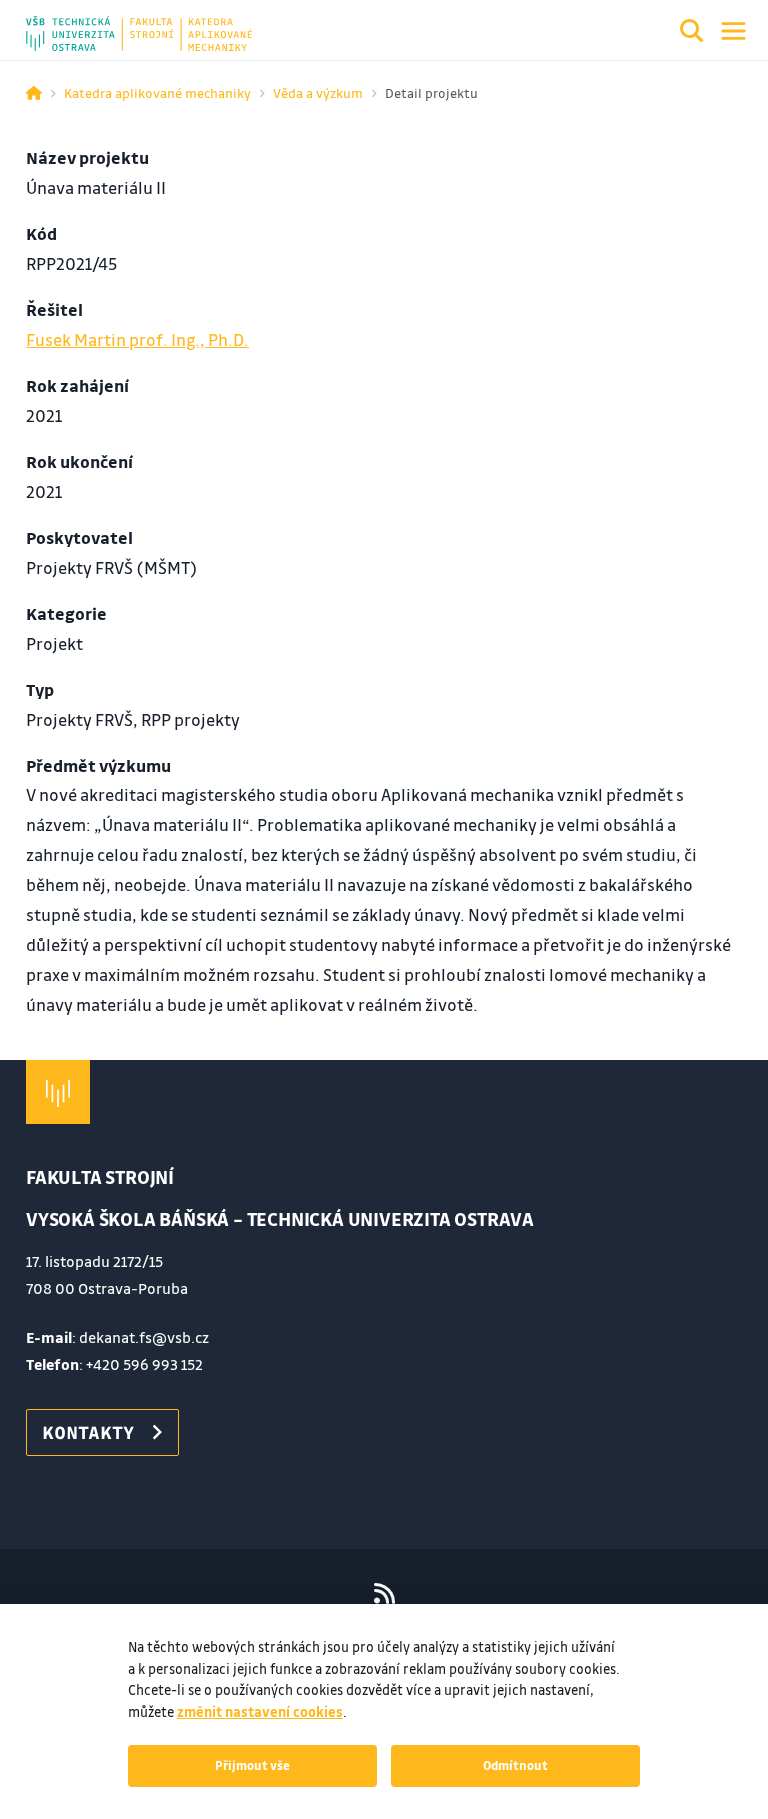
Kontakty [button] (88, 1432)
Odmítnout (515, 1765)
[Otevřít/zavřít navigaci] (733, 31)
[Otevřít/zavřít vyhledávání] (692, 34)
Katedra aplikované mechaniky (157, 92)
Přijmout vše (252, 1765)
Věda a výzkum (318, 92)
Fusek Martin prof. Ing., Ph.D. (137, 339)
